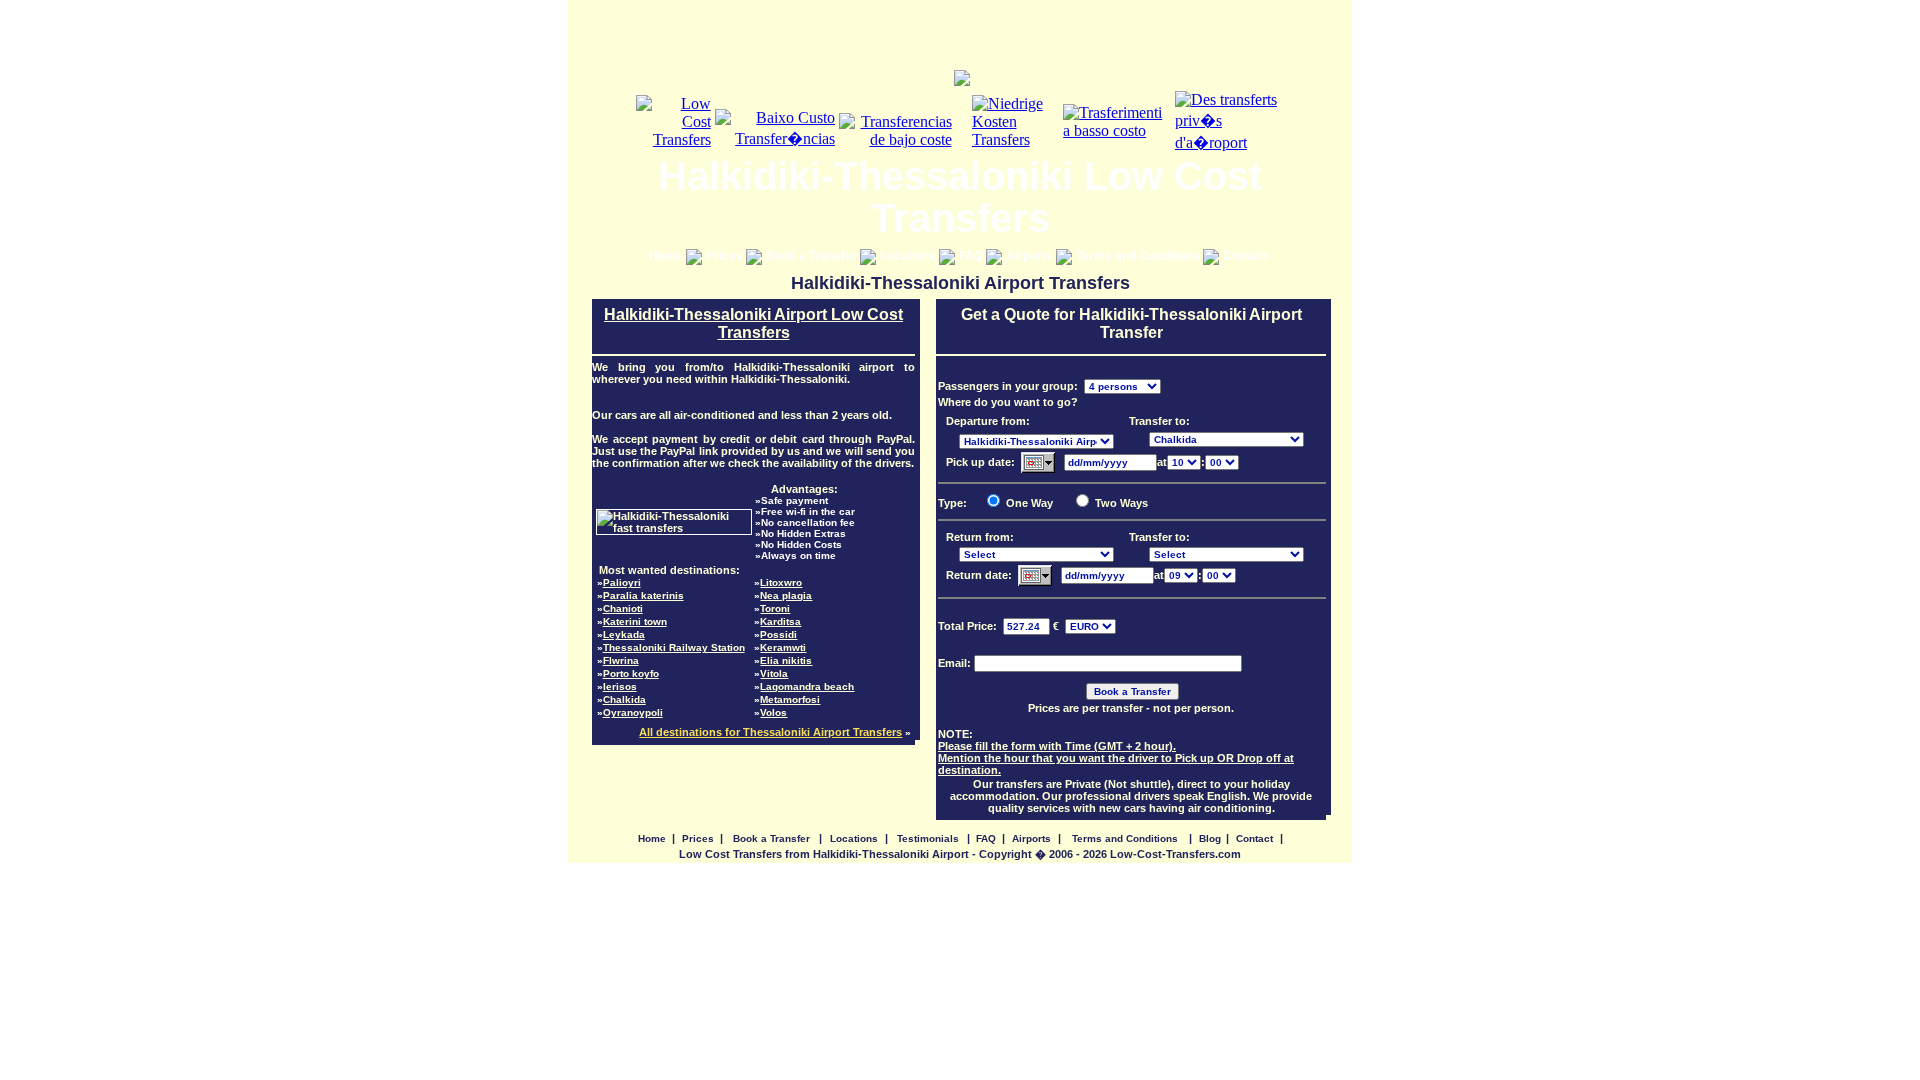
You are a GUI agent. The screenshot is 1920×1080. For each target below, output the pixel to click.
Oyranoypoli (633, 712)
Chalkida (624, 699)
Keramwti (783, 647)
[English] (673, 139)
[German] (1016, 139)
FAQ (972, 256)
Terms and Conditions (1139, 256)
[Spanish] (895, 139)
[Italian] (1117, 130)
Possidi (778, 634)
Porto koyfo (631, 673)
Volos (773, 712)
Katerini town (635, 621)
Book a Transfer (813, 256)
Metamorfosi (790, 699)
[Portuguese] (775, 138)
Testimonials (928, 838)
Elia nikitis (786, 660)
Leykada (624, 634)
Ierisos (620, 686)
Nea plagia (786, 595)
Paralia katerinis (643, 595)
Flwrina (621, 660)
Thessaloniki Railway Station (674, 647)
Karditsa (780, 621)
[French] (1230, 142)
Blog (1210, 838)
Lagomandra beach (807, 686)
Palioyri (622, 582)
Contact (1247, 256)
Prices (726, 256)
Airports (1031, 256)
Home (667, 256)
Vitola (774, 673)
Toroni (775, 608)
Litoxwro (781, 582)
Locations (909, 256)
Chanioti (623, 608)
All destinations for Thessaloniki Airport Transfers (770, 732)
